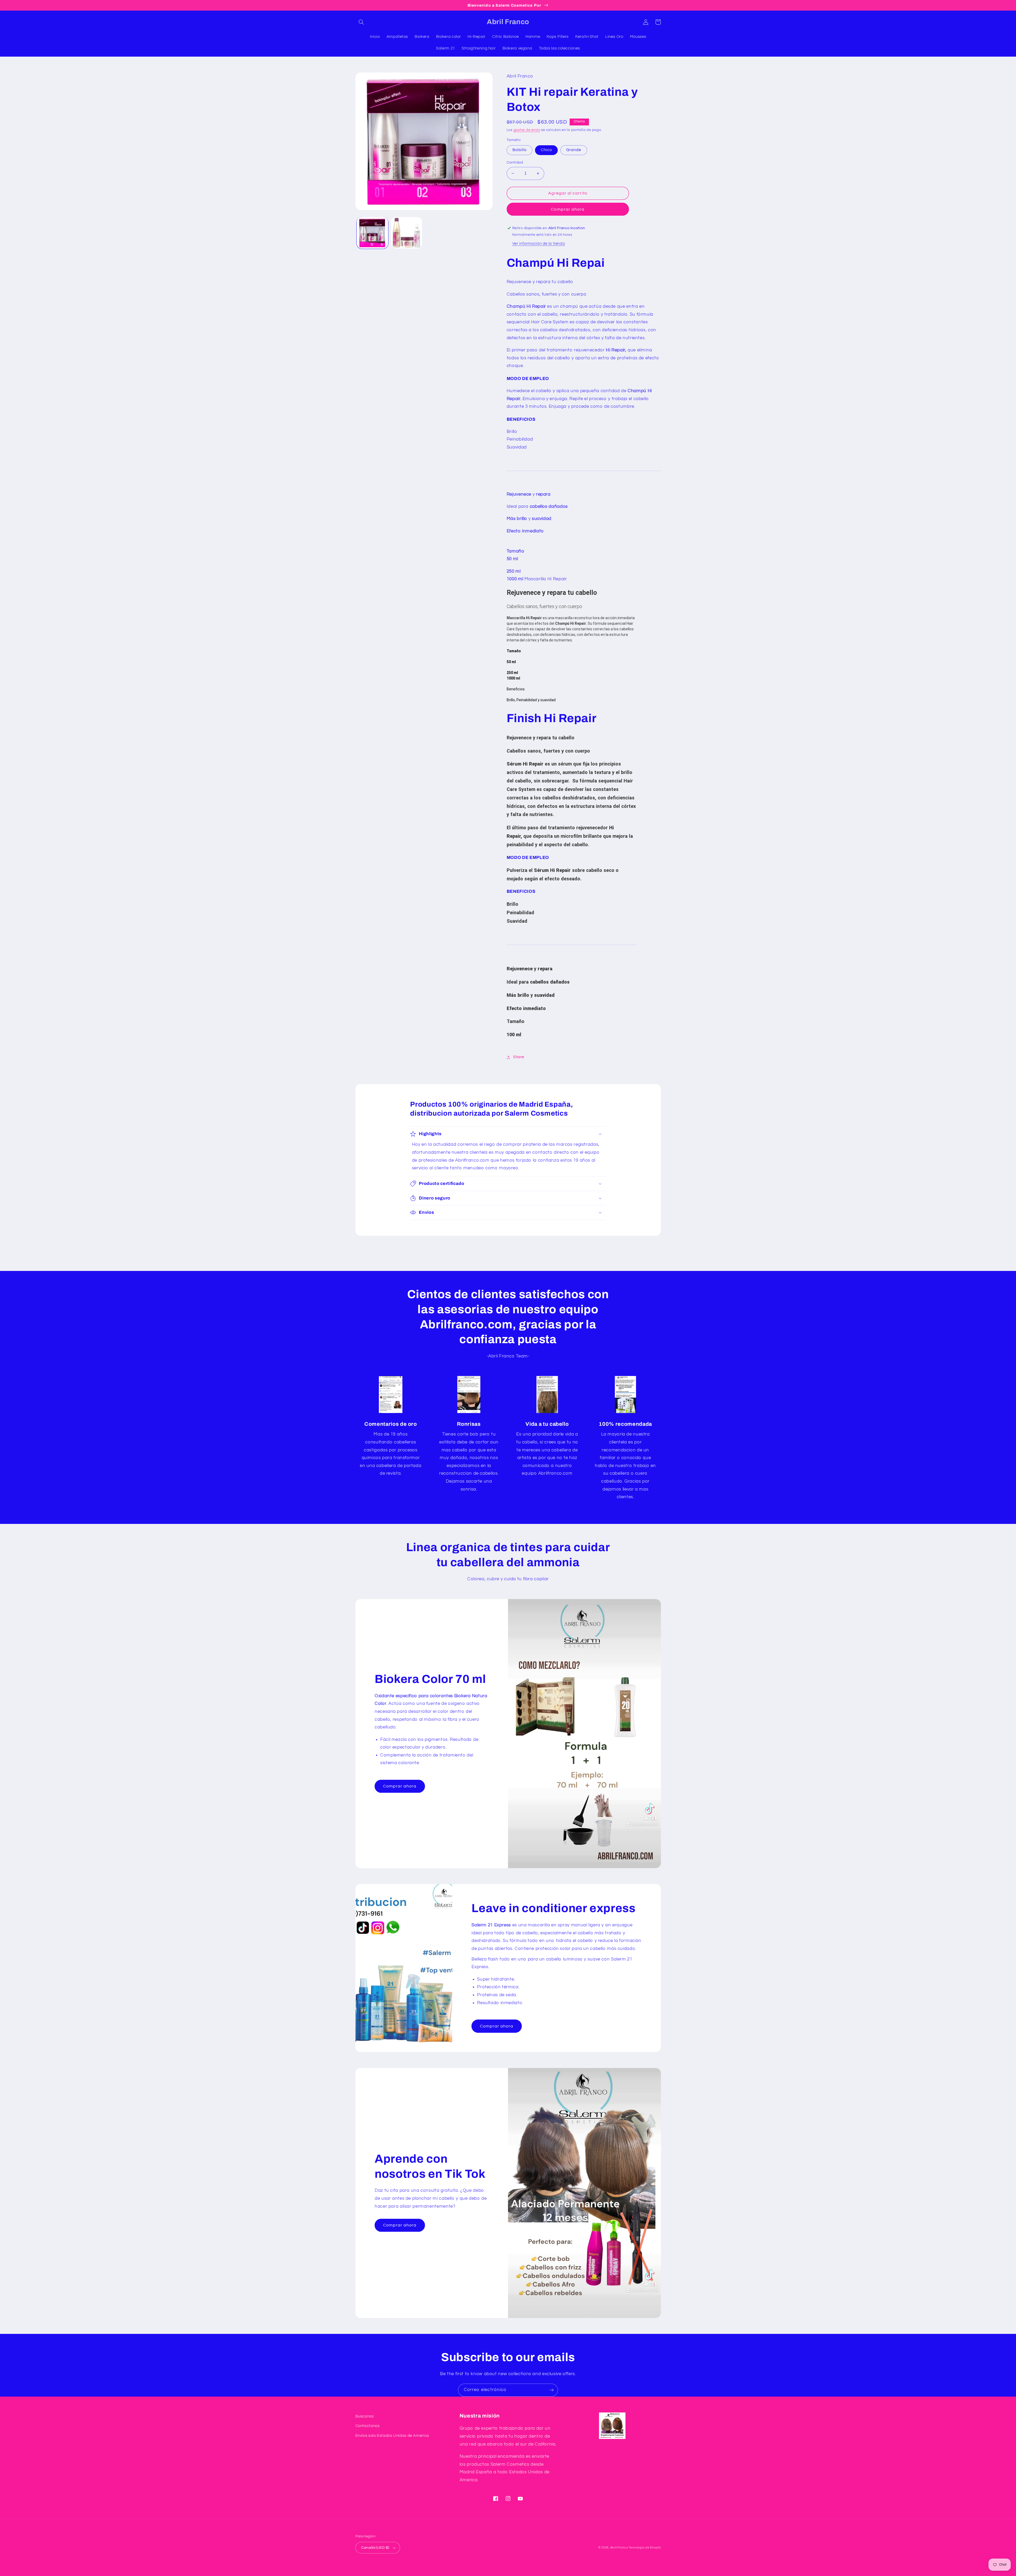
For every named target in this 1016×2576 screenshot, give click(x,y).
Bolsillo (520, 150)
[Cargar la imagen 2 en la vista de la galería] (407, 233)
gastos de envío (527, 130)
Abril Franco (620, 2548)
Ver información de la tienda (539, 244)
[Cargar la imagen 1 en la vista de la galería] (372, 233)
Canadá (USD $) (375, 2548)
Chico (546, 150)
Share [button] (519, 1057)
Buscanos (365, 2416)
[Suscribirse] (552, 2390)
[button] (361, 22)
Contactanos (368, 2426)
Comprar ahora (568, 209)
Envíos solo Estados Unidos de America (392, 2436)
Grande (574, 150)
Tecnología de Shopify (645, 2548)
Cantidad (515, 162)
